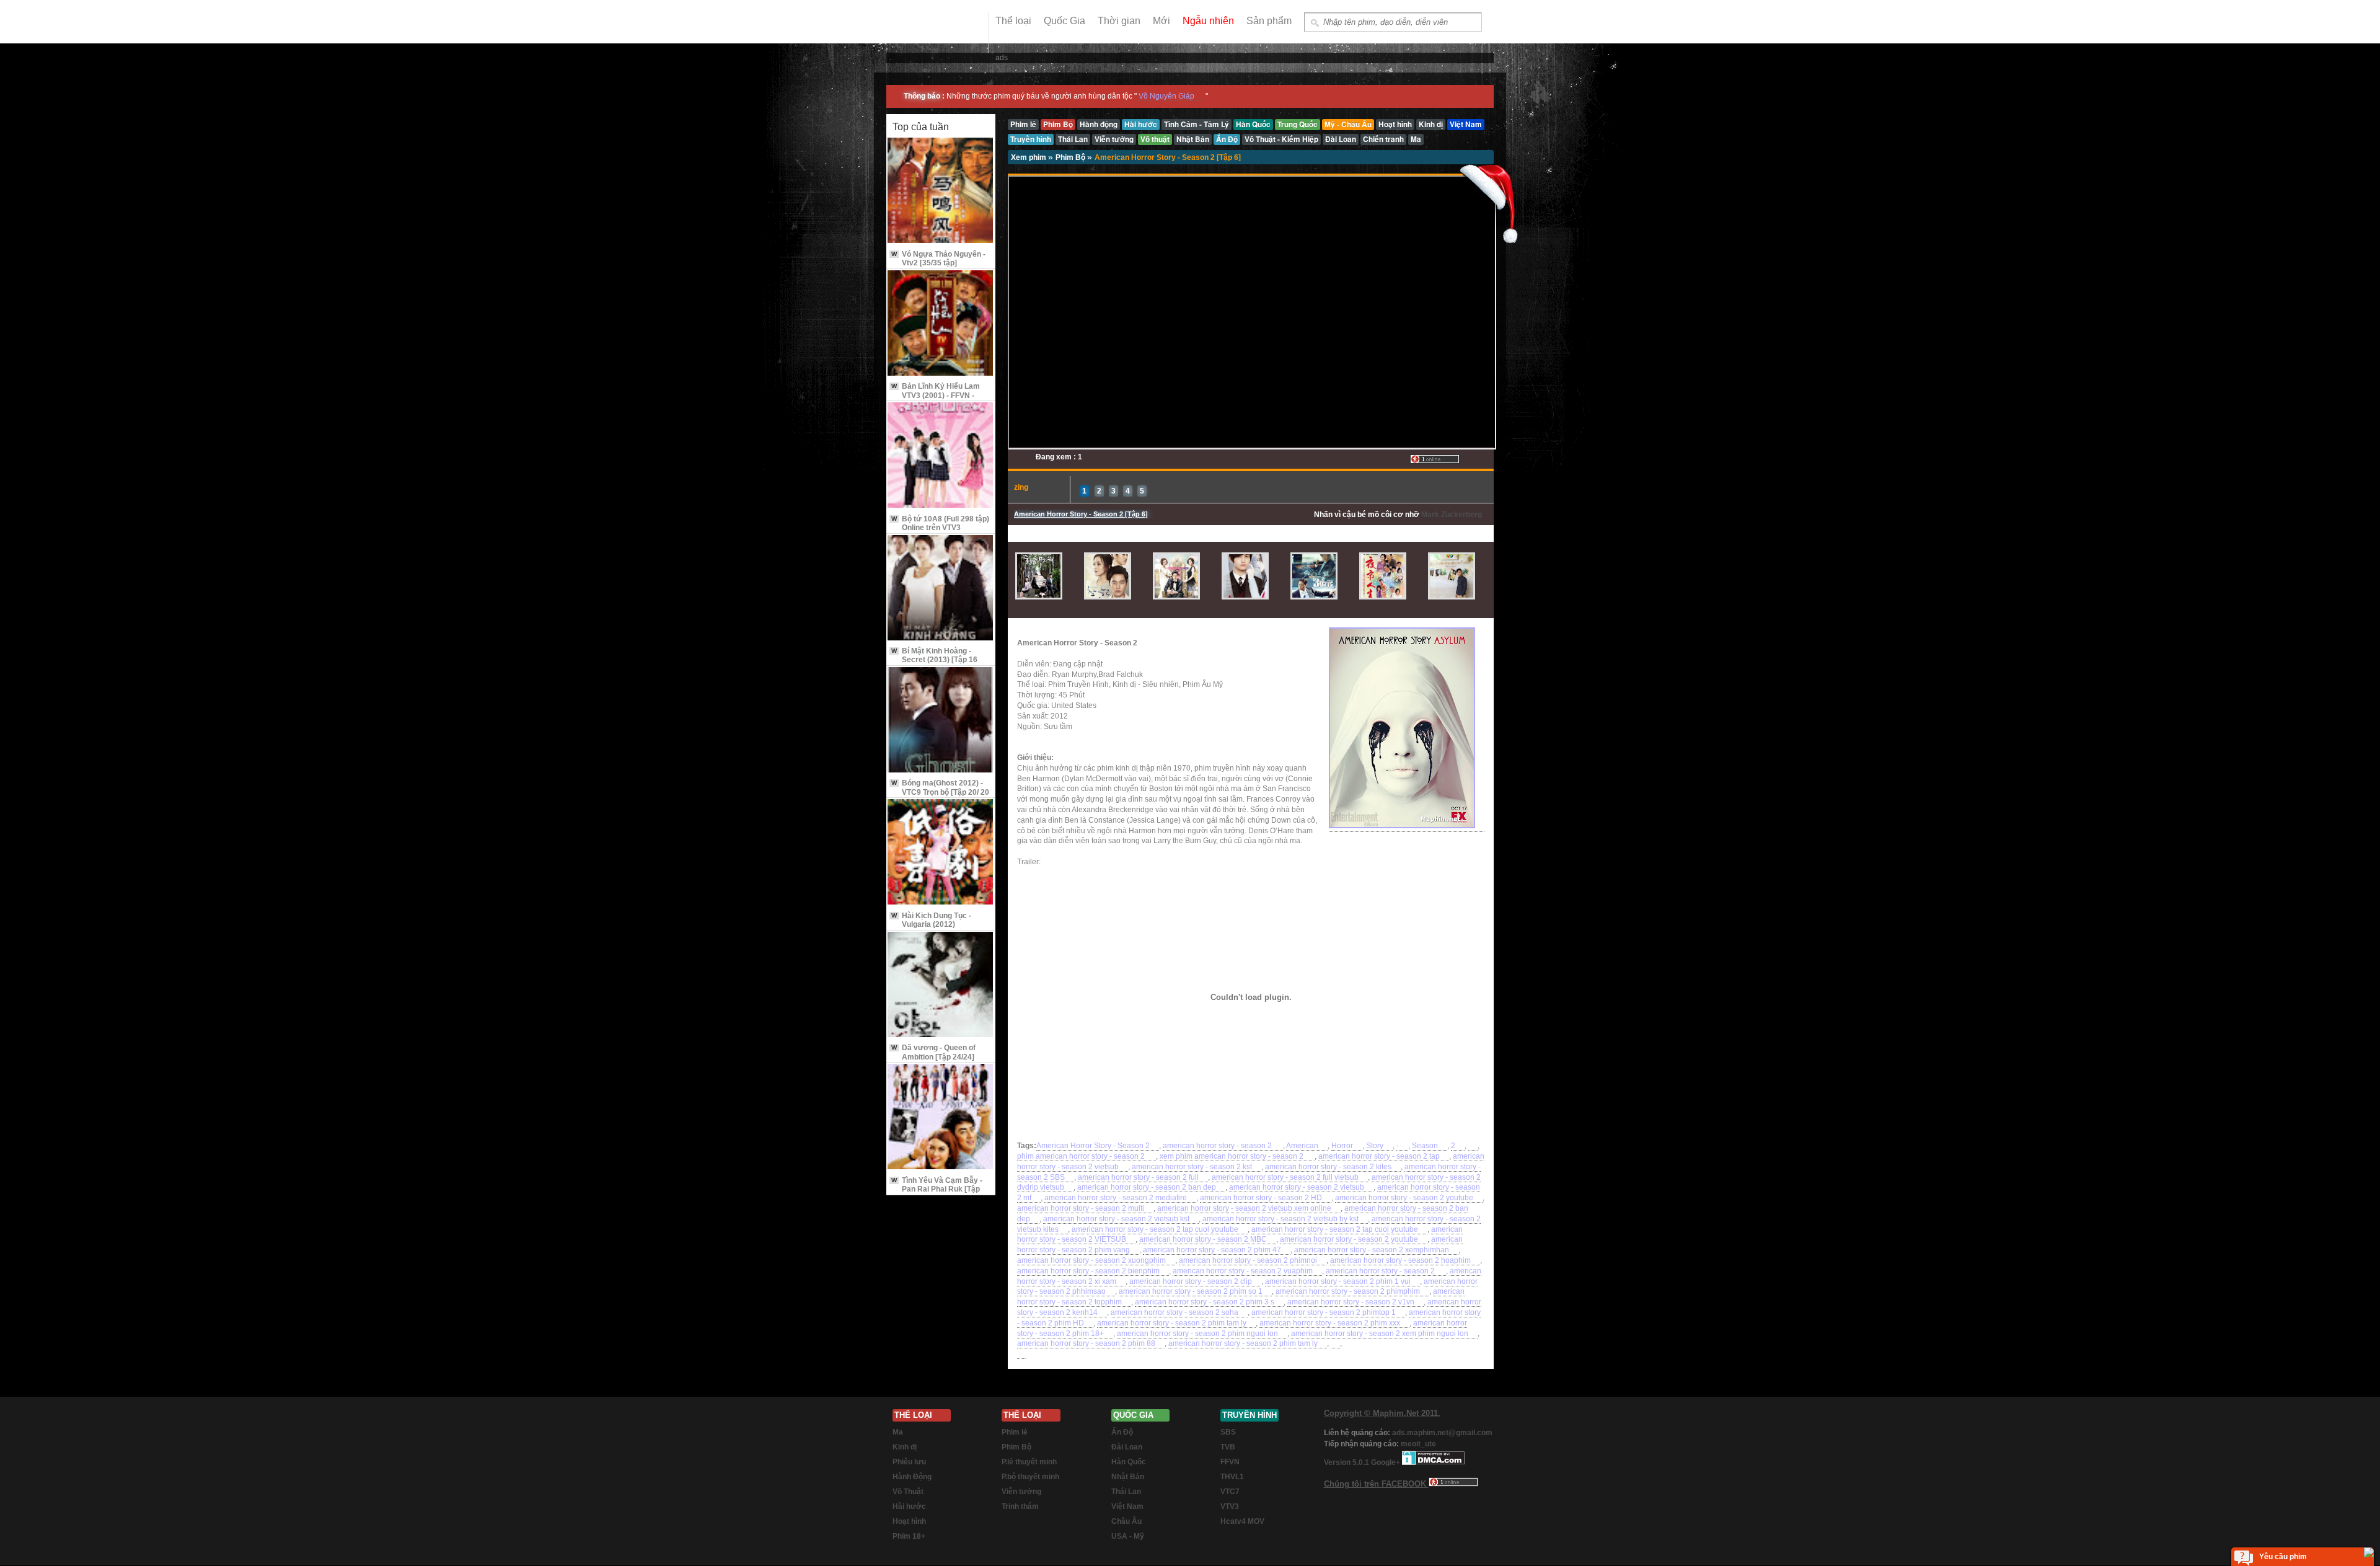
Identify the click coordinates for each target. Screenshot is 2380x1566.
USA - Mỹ (1128, 1536)
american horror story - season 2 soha (1175, 1312)
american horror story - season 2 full (1138, 1177)
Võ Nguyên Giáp (1166, 96)
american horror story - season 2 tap (1379, 1156)
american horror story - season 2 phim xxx (1330, 1323)
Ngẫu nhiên (1208, 21)
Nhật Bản (1128, 1477)
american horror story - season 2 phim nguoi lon (1197, 1334)
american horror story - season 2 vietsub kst (1116, 1219)
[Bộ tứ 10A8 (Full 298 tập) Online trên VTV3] (941, 456)
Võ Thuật (908, 1492)
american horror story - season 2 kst (1192, 1167)
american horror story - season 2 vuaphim (1243, 1271)
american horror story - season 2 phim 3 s (1205, 1302)
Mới (1161, 21)
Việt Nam (1127, 1506)
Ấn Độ (1122, 1432)
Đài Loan (1127, 1447)
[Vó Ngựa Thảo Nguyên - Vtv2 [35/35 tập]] (941, 191)
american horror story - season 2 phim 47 (1212, 1250)
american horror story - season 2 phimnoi (1248, 1260)
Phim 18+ (909, 1536)
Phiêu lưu (909, 1462)
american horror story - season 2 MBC (1203, 1239)
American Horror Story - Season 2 (1093, 1146)
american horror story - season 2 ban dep (1147, 1187)
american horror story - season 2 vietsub (1297, 1187)
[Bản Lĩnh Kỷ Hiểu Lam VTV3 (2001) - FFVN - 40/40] (941, 324)
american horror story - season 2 (1218, 1146)
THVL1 (1232, 1477)
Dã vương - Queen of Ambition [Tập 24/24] (933, 1052)
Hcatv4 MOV (1242, 1521)
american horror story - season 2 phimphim (1348, 1291)
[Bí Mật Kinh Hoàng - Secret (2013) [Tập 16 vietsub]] (941, 589)
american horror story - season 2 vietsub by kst (1280, 1219)
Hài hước (909, 1506)
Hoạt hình (909, 1521)
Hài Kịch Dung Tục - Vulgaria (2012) (931, 920)
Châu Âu (1126, 1521)
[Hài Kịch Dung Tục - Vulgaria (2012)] (941, 853)
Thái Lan (1126, 1492)
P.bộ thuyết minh (1030, 1477)
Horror (1342, 1146)
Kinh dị (905, 1447)
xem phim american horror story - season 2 (1232, 1156)
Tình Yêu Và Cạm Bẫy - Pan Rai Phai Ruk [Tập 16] (937, 1189)
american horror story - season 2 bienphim (1088, 1271)
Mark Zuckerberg (1452, 515)
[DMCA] (1433, 1462)
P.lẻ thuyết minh (1029, 1462)
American (1302, 1146)
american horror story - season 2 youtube (1404, 1198)
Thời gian (1119, 21)
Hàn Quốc (1129, 1462)
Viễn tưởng (1021, 1492)
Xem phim (1029, 157)
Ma (898, 1432)
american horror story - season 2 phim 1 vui (1338, 1281)
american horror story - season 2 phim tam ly (1172, 1323)
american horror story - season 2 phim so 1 (1191, 1291)
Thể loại (1013, 21)
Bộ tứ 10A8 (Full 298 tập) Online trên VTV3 (940, 523)
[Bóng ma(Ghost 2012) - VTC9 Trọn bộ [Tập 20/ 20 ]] (941, 721)
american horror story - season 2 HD (1261, 1198)
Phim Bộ (1071, 157)
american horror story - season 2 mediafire (1116, 1198)
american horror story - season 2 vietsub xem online (1244, 1208)
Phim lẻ (1015, 1432)
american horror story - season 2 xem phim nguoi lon (1380, 1334)
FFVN (1230, 1462)
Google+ (1386, 1462)
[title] (1473, 1146)
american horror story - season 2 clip (1191, 1281)
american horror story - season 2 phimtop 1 (1324, 1312)
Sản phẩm (1269, 21)
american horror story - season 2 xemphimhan (1372, 1250)
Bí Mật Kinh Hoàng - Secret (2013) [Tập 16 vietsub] (934, 660)
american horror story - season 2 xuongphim (1091, 1260)
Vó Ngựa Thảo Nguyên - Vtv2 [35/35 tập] (938, 259)
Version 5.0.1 (1347, 1462)
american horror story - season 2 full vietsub (1285, 1177)
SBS (1228, 1432)
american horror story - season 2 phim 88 (1086, 1343)
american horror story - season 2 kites (1328, 1167)
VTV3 (1230, 1506)
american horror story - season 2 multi (1081, 1208)
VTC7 (1230, 1492)
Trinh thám (1020, 1506)
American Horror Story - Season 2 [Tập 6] (1168, 157)
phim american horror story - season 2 (1082, 1156)
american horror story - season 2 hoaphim (1400, 1260)
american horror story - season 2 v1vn (1351, 1302)
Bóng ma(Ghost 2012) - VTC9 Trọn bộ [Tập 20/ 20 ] (940, 792)
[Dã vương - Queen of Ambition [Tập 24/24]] (941, 985)
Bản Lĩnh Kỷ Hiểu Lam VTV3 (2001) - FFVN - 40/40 (936, 395)
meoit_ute (1418, 1444)
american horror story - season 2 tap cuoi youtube (1155, 1229)
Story (1375, 1146)
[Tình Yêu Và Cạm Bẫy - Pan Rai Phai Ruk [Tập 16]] (941, 1117)
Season (1425, 1146)
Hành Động (912, 1477)
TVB (1228, 1447)
